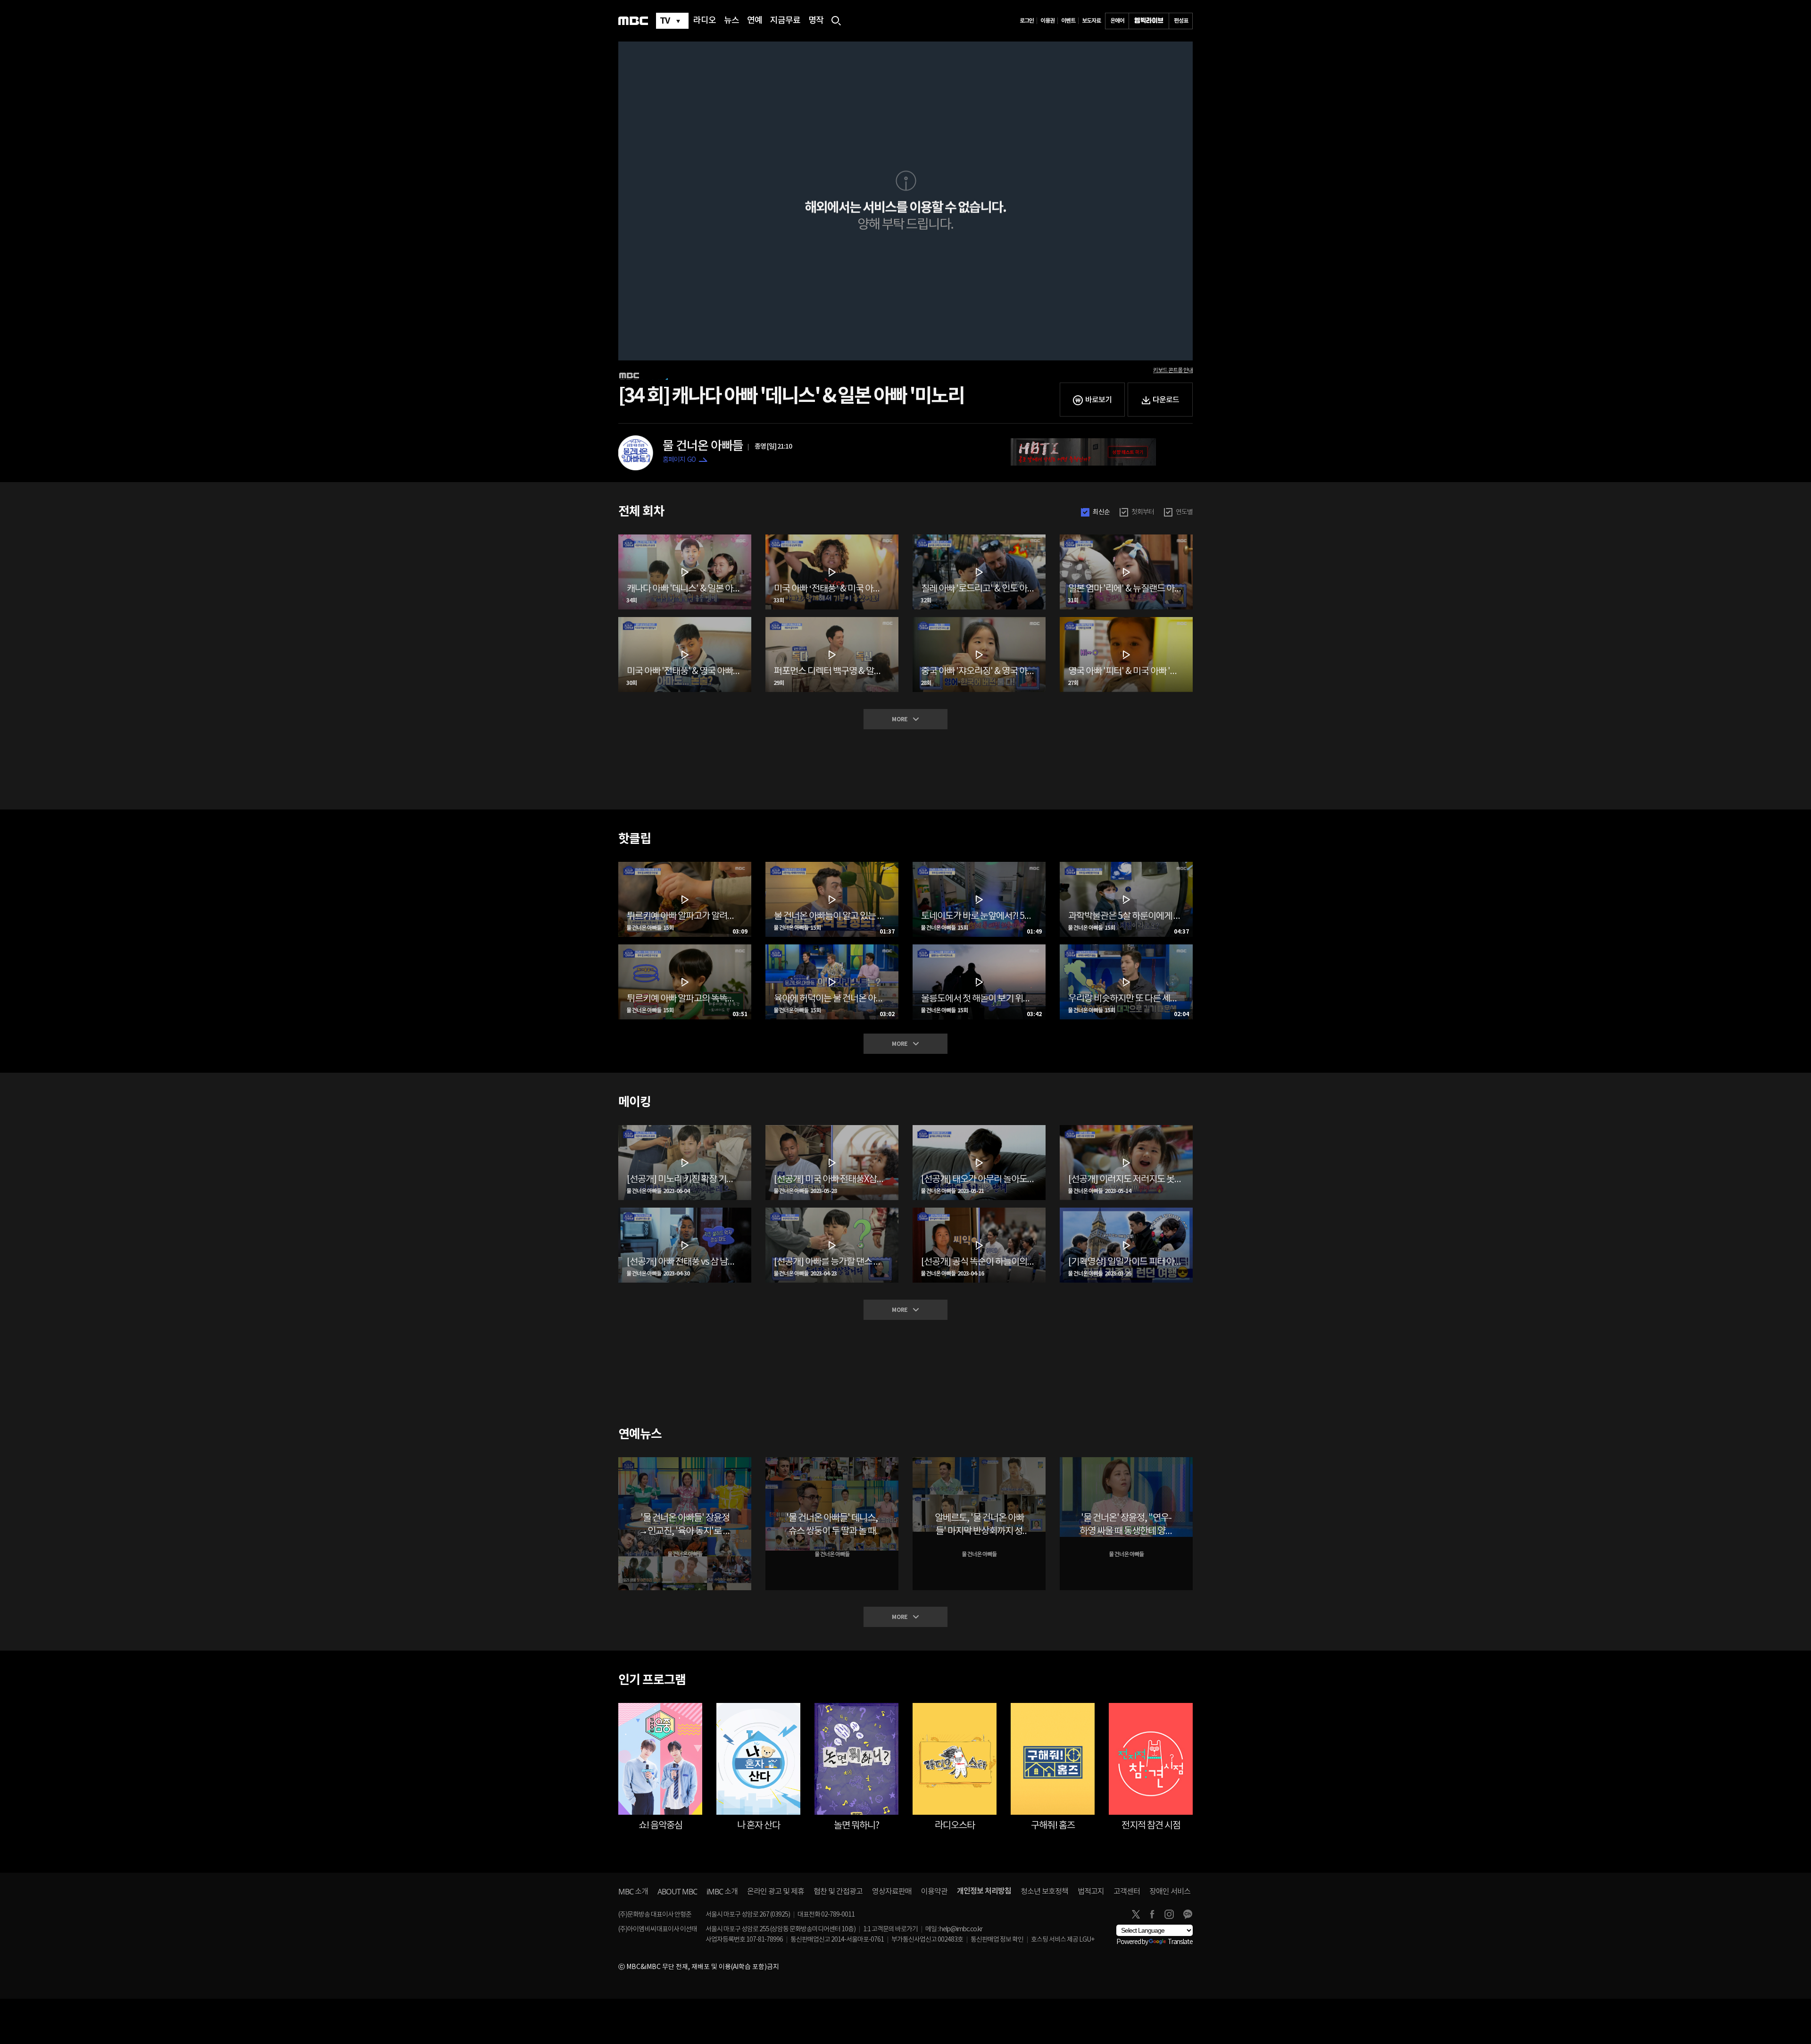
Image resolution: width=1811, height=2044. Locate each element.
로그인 (1027, 21)
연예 (755, 21)
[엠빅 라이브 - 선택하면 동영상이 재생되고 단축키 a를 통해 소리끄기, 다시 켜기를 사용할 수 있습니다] (1149, 21)
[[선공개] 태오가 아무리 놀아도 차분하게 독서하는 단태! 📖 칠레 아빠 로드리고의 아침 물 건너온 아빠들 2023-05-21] (979, 1129)
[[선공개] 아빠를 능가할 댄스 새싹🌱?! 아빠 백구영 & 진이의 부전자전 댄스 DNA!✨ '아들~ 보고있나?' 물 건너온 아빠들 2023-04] (832, 1211)
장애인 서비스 (1170, 1892)
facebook (1152, 1914)
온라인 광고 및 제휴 (776, 1892)
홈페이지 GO (679, 460)
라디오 (705, 21)
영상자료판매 (892, 1892)
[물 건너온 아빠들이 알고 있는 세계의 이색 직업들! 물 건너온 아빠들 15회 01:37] (832, 866)
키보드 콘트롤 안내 (1173, 370)
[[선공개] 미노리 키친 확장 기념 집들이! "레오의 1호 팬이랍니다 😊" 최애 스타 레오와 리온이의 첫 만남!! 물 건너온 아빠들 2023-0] (685, 1129)
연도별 (1184, 512)
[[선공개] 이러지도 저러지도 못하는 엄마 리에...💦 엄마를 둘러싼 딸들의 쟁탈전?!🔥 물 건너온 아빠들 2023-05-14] (1126, 1129)
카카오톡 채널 (1188, 1914)
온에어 (1117, 21)
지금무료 (785, 21)
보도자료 (1091, 21)
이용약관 (934, 1892)
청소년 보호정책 (1044, 1892)
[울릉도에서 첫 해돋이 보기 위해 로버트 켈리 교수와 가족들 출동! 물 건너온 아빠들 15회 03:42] (979, 948)
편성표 (1181, 21)
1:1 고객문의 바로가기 (890, 1929)
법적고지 (1091, 1892)
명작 (816, 21)
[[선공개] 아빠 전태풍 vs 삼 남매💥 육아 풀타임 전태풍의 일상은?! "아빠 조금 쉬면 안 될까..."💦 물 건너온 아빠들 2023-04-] (685, 1211)
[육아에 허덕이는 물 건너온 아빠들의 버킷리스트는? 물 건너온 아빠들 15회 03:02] (832, 948)
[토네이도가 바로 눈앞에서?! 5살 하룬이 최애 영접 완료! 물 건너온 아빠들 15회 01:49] (979, 866)
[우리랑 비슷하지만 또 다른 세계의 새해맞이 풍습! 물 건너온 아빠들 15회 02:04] (1126, 948)
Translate (1180, 1942)
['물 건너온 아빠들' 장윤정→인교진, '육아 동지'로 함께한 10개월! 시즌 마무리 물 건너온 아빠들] (685, 1461)
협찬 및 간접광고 (838, 1892)
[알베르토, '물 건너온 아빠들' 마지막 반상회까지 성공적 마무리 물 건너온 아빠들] (979, 1461)
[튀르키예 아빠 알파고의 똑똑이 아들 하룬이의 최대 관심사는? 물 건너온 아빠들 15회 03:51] (685, 948)
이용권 (1047, 21)
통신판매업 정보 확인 (997, 1940)
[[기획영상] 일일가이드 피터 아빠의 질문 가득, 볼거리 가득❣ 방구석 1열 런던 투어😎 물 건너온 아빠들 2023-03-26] (1126, 1211)
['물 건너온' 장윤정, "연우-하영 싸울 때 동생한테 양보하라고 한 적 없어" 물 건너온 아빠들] (1126, 1461)
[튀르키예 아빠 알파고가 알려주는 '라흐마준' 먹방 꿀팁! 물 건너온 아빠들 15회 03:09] (685, 866)
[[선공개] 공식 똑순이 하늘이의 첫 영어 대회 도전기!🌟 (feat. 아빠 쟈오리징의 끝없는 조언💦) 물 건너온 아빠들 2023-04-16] (979, 1211)
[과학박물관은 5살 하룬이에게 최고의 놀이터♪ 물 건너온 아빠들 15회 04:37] (1126, 866)
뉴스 (731, 21)
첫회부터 (1143, 512)
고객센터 (1127, 1892)
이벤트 (1068, 21)
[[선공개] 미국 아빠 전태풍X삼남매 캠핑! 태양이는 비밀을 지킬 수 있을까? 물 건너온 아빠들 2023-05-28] (832, 1129)
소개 (633, 1892)
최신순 (1101, 512)
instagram (1169, 1914)
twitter (1136, 1914)
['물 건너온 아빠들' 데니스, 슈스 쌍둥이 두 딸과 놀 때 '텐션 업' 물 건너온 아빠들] (832, 1461)
